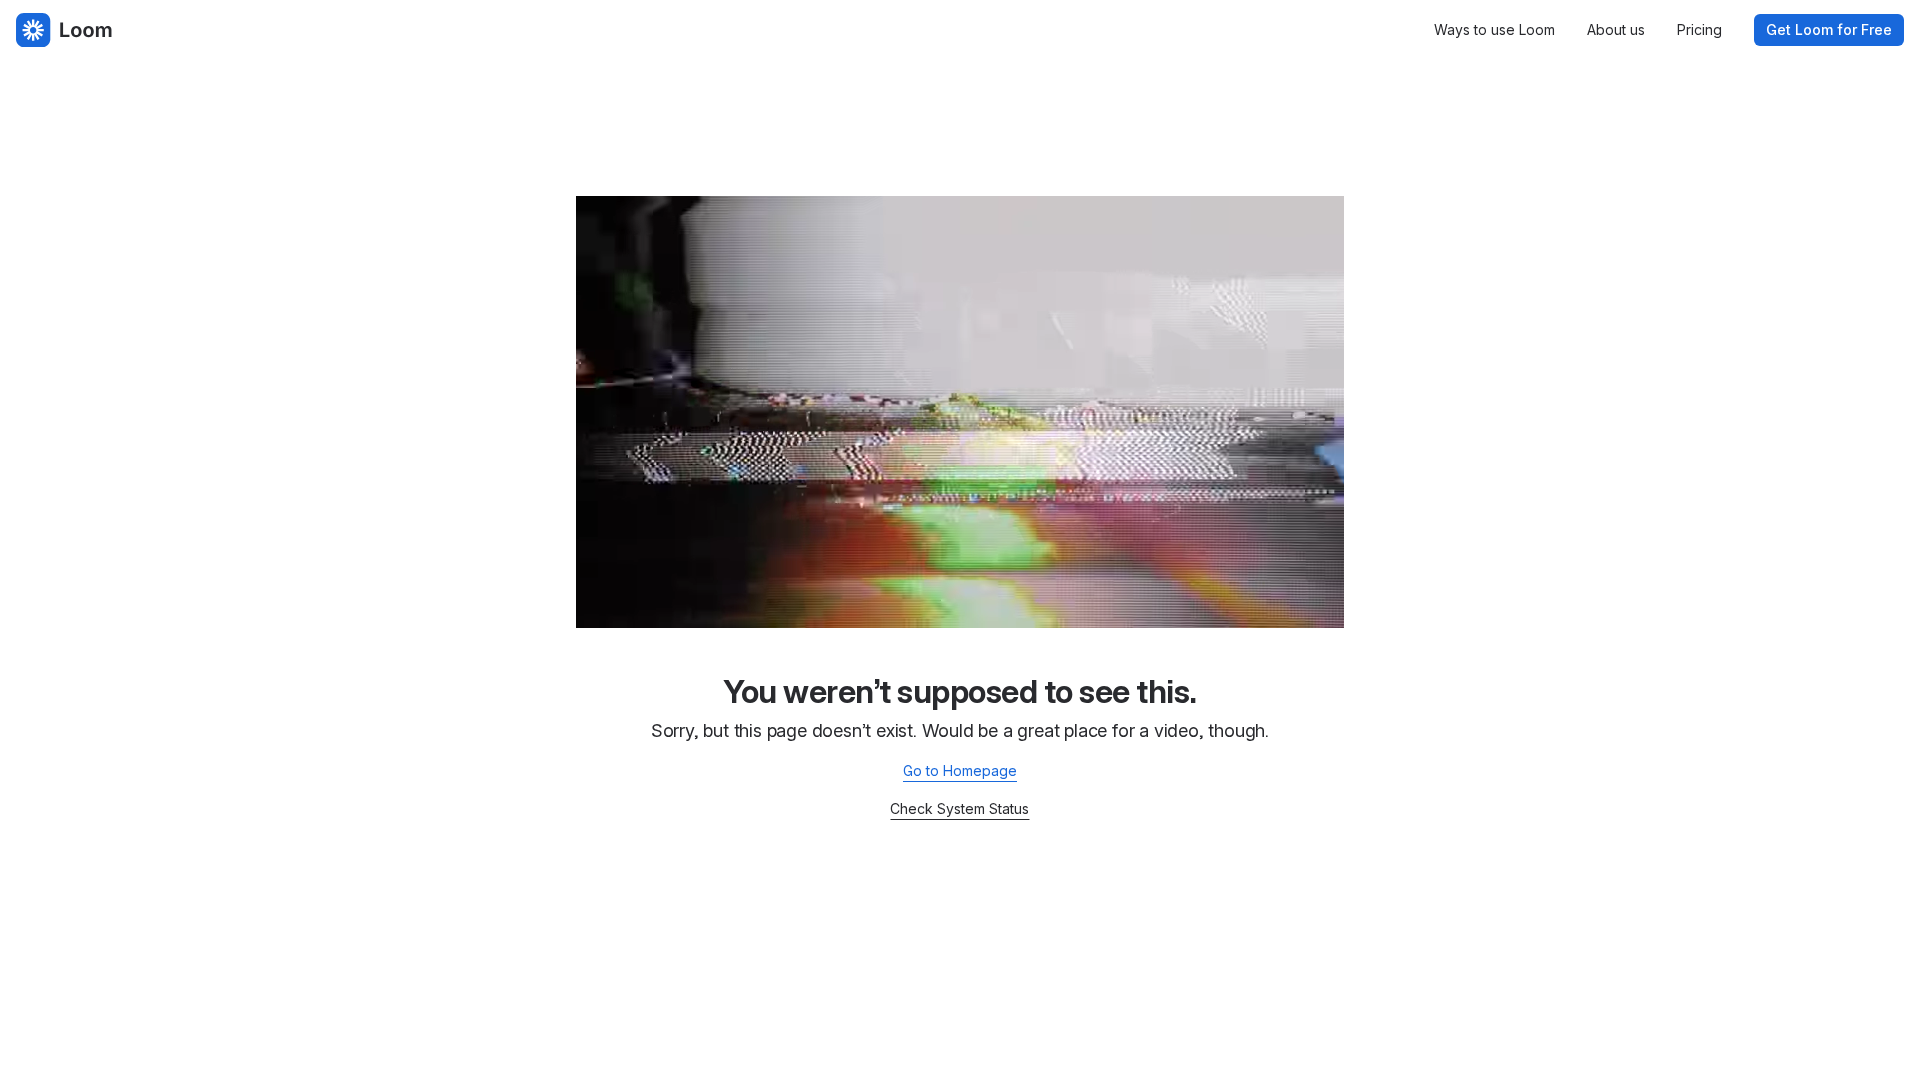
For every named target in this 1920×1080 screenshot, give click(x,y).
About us (1616, 29)
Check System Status (959, 808)
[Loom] (64, 30)
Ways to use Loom (1494, 29)
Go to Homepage (960, 770)
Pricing (1699, 29)
